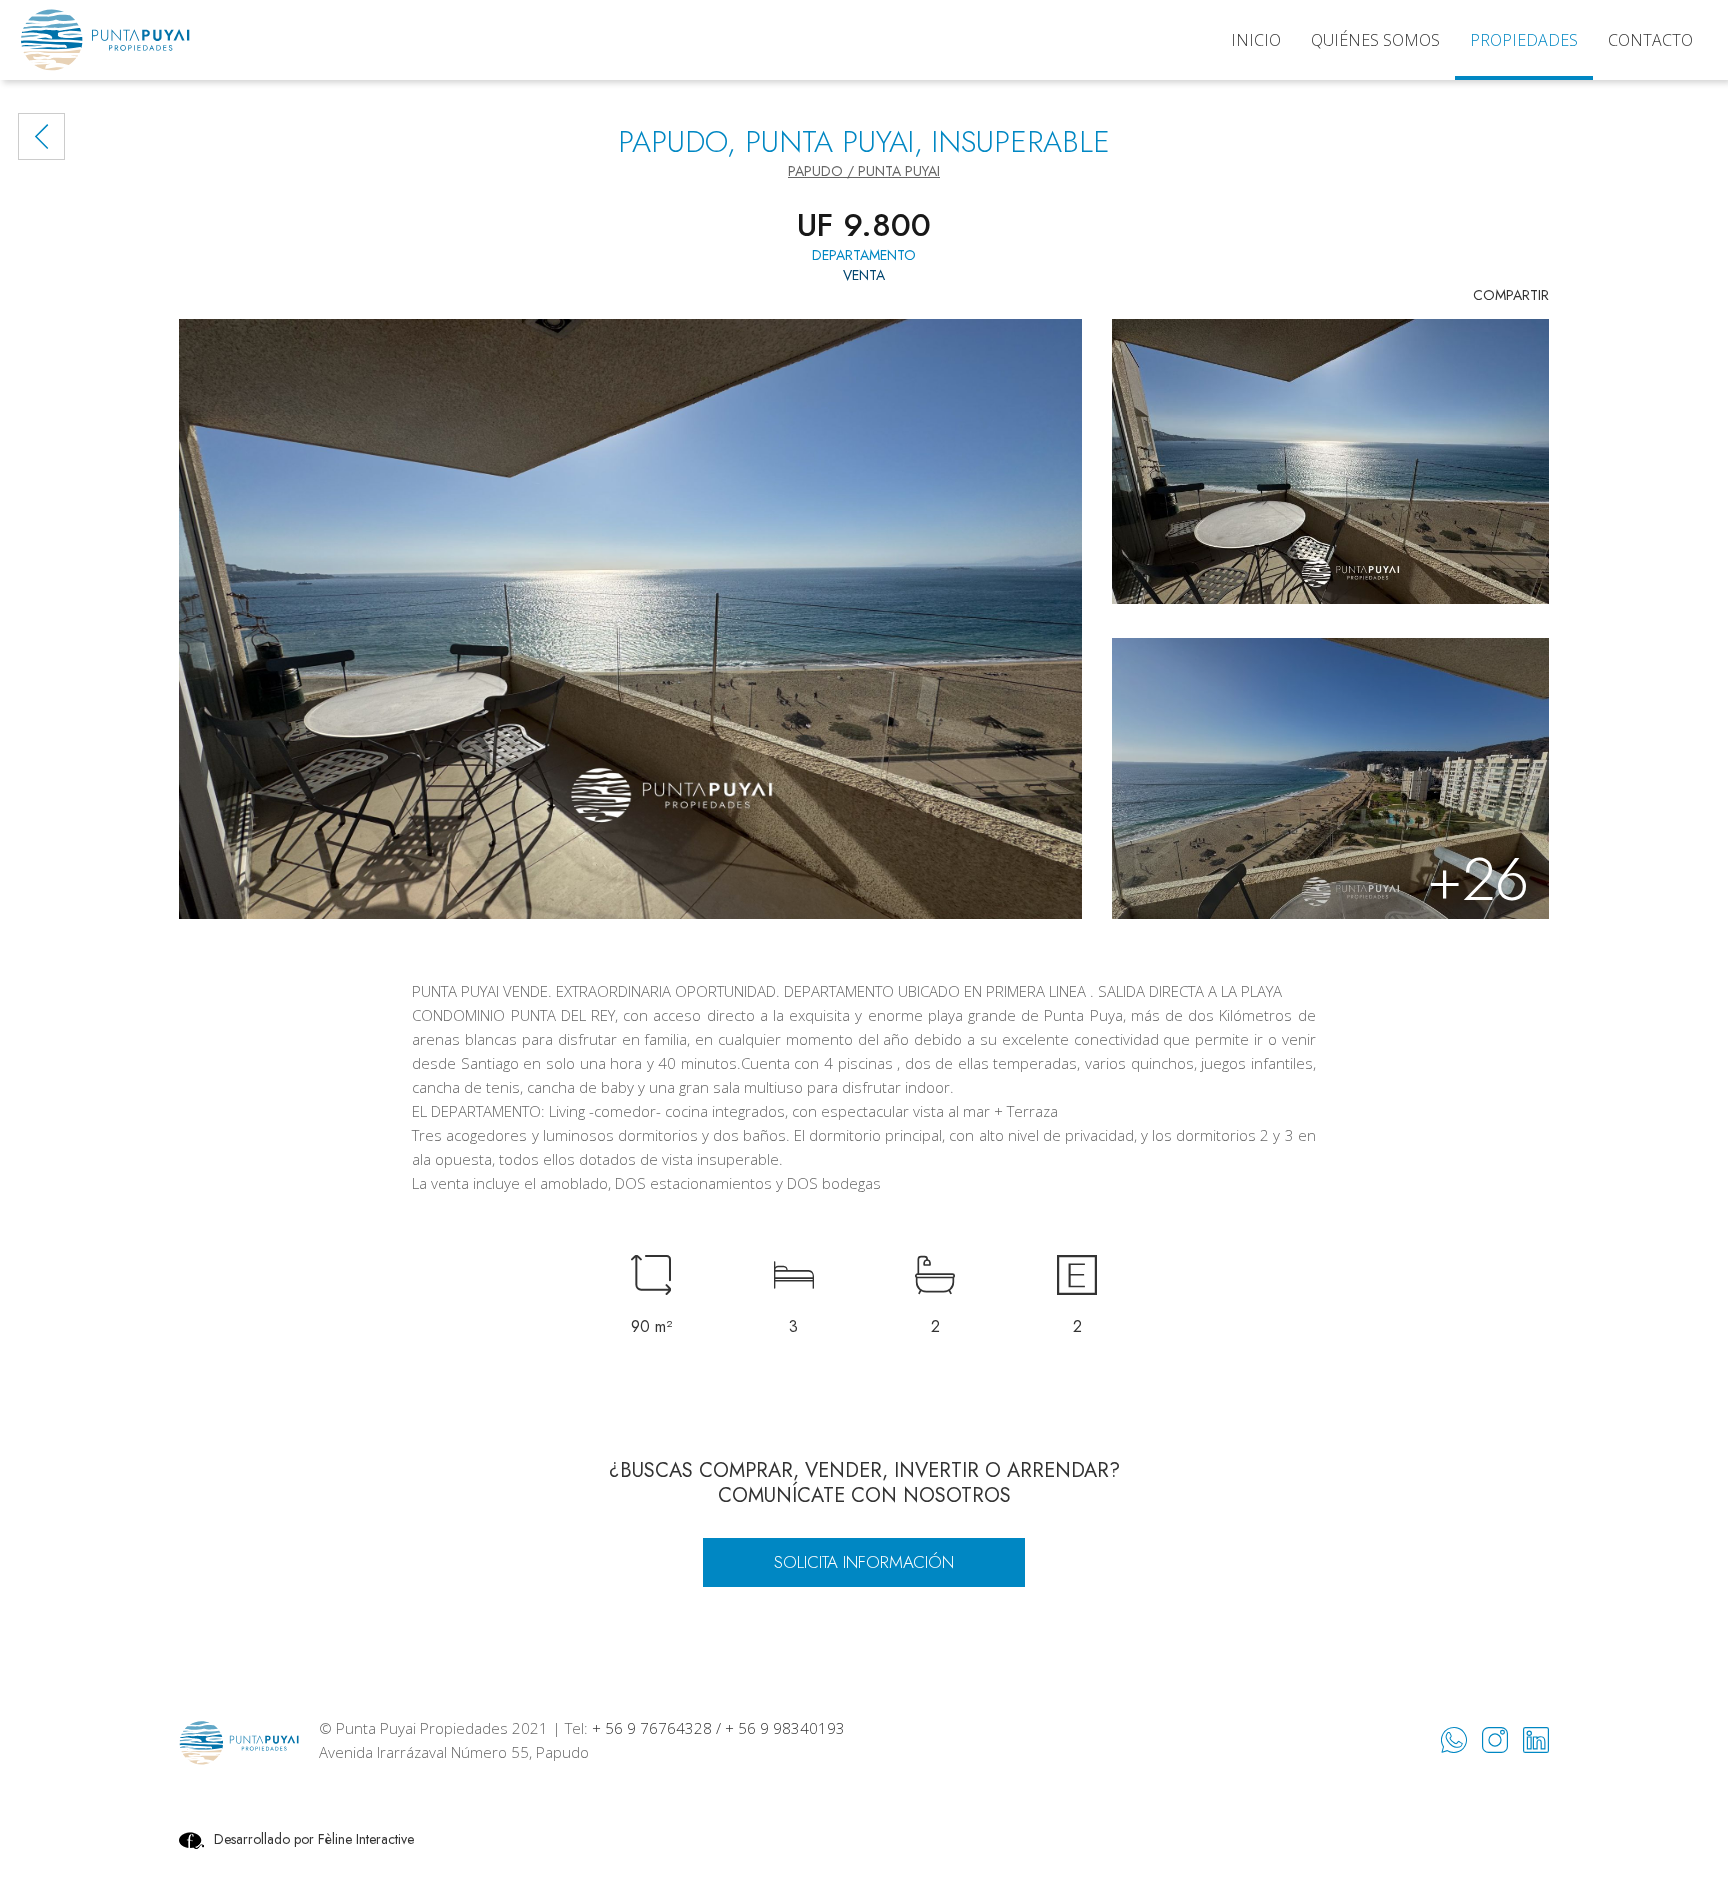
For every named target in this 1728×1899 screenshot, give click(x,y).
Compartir (1511, 295)
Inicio (1256, 40)
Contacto (1650, 40)
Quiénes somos (1375, 40)
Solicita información (864, 1562)
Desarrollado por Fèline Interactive (314, 1839)
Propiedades (1524, 40)
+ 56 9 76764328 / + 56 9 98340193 (718, 1728)
